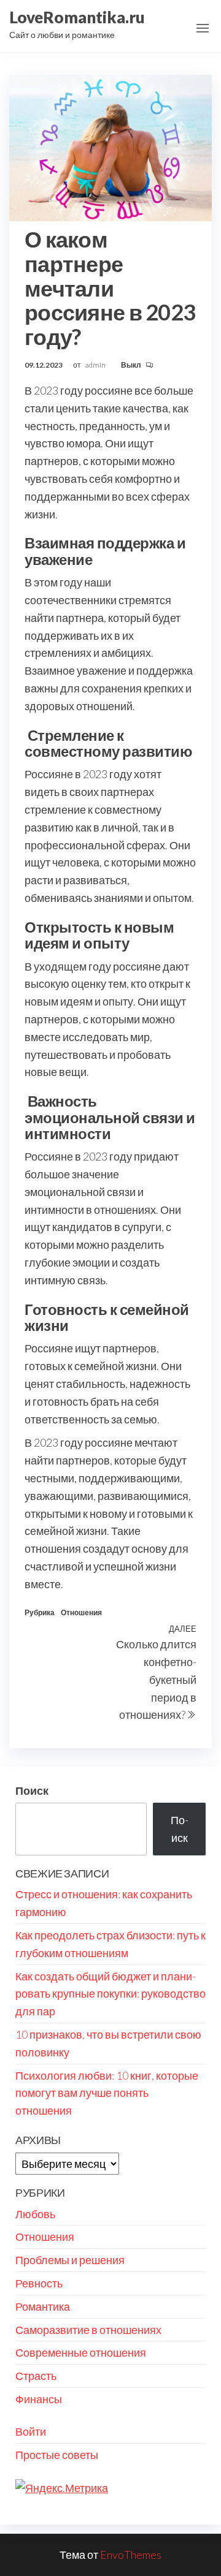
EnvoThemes (131, 2555)
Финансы (39, 2399)
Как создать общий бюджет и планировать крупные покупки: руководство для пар (110, 1994)
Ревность (39, 2283)
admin (96, 365)
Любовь (35, 2214)
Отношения (81, 1612)
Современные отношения (81, 2352)
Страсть (36, 2376)
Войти (31, 2431)
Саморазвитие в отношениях (88, 2330)
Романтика (43, 2306)
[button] (203, 28)
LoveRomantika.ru (77, 17)
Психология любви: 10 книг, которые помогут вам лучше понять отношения (107, 2093)
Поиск (32, 1790)
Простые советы (57, 2455)
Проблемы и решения (70, 2260)
